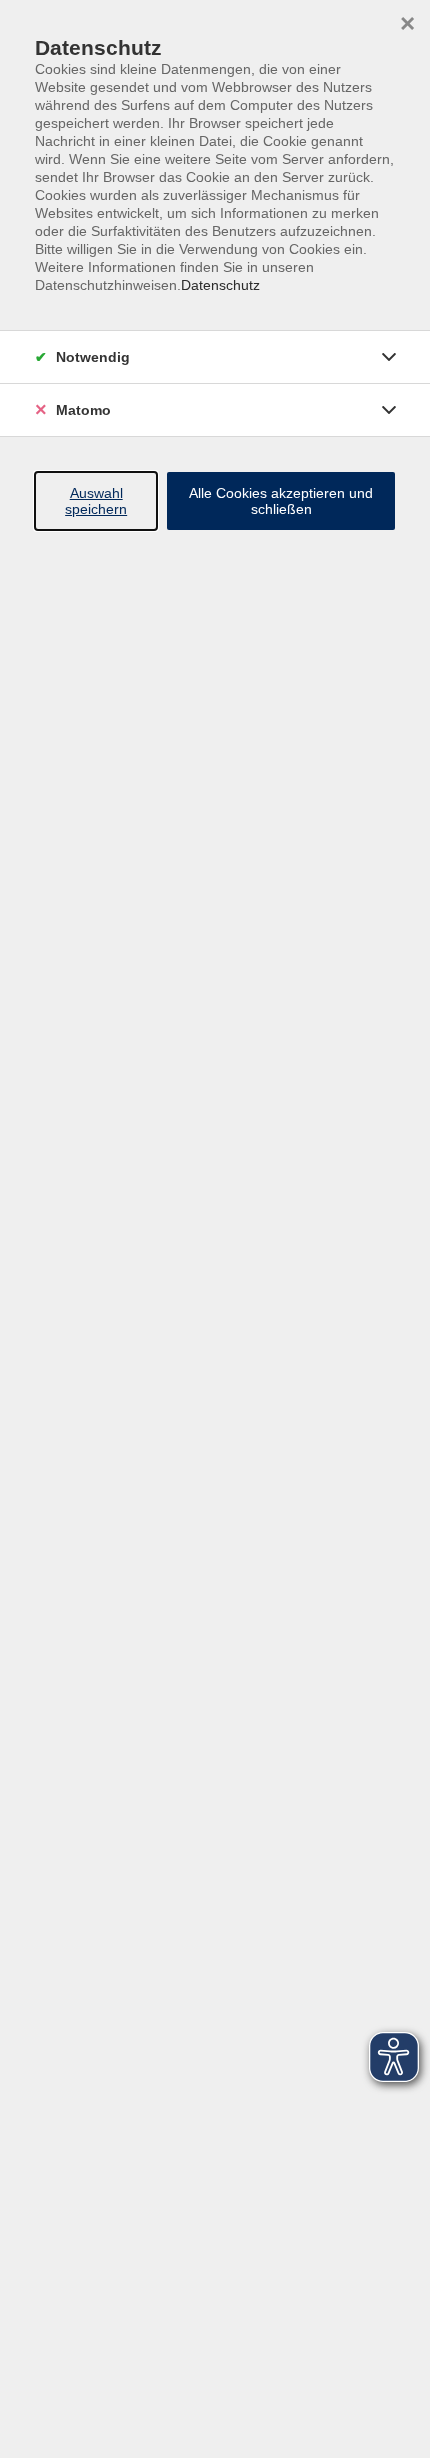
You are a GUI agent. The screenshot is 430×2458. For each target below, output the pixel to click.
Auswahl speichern (96, 501)
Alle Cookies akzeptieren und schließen (281, 501)
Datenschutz (220, 285)
